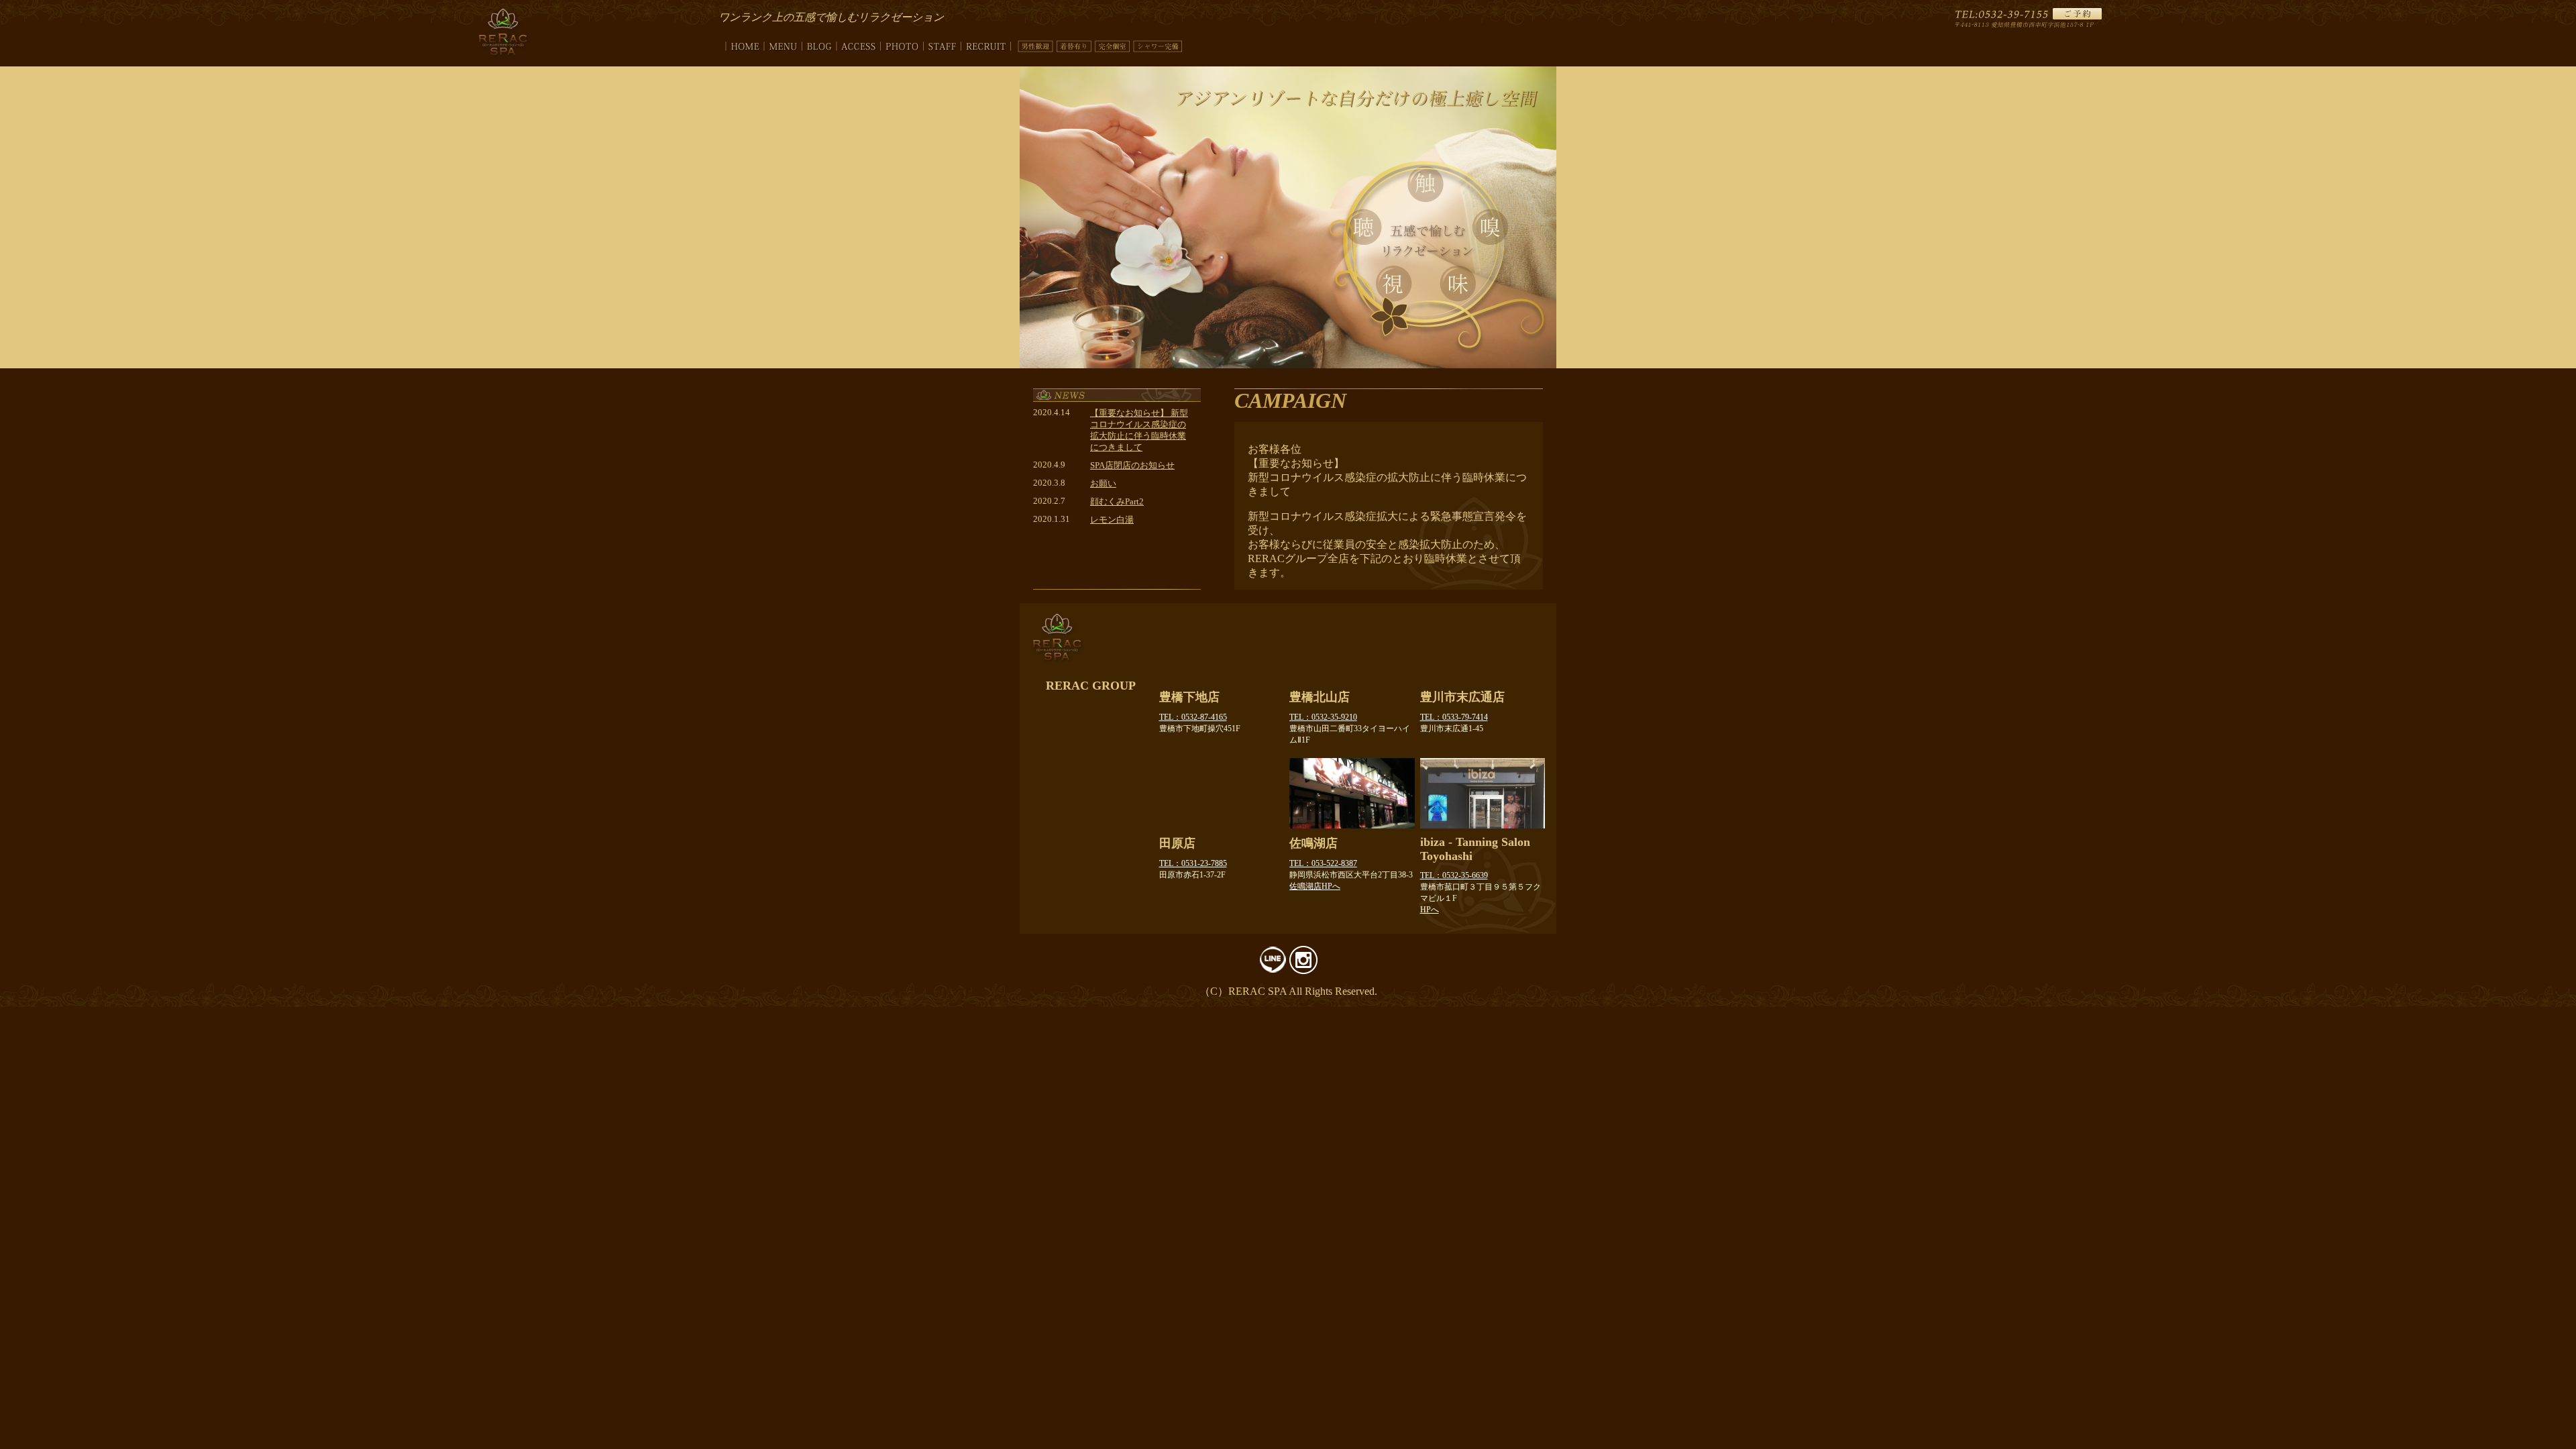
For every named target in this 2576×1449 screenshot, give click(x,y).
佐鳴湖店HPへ (1315, 886)
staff (943, 44)
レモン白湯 (1112, 520)
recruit (986, 44)
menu (783, 44)
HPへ (1430, 910)
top (741, 44)
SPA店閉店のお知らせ (1132, 466)
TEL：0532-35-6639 (1454, 875)
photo (902, 44)
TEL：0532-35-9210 (1323, 717)
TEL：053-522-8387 (1323, 863)
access (859, 44)
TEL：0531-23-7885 (1193, 863)
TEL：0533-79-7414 (1454, 717)
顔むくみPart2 (1117, 502)
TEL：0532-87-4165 (1193, 717)
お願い (1103, 484)
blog (819, 44)
